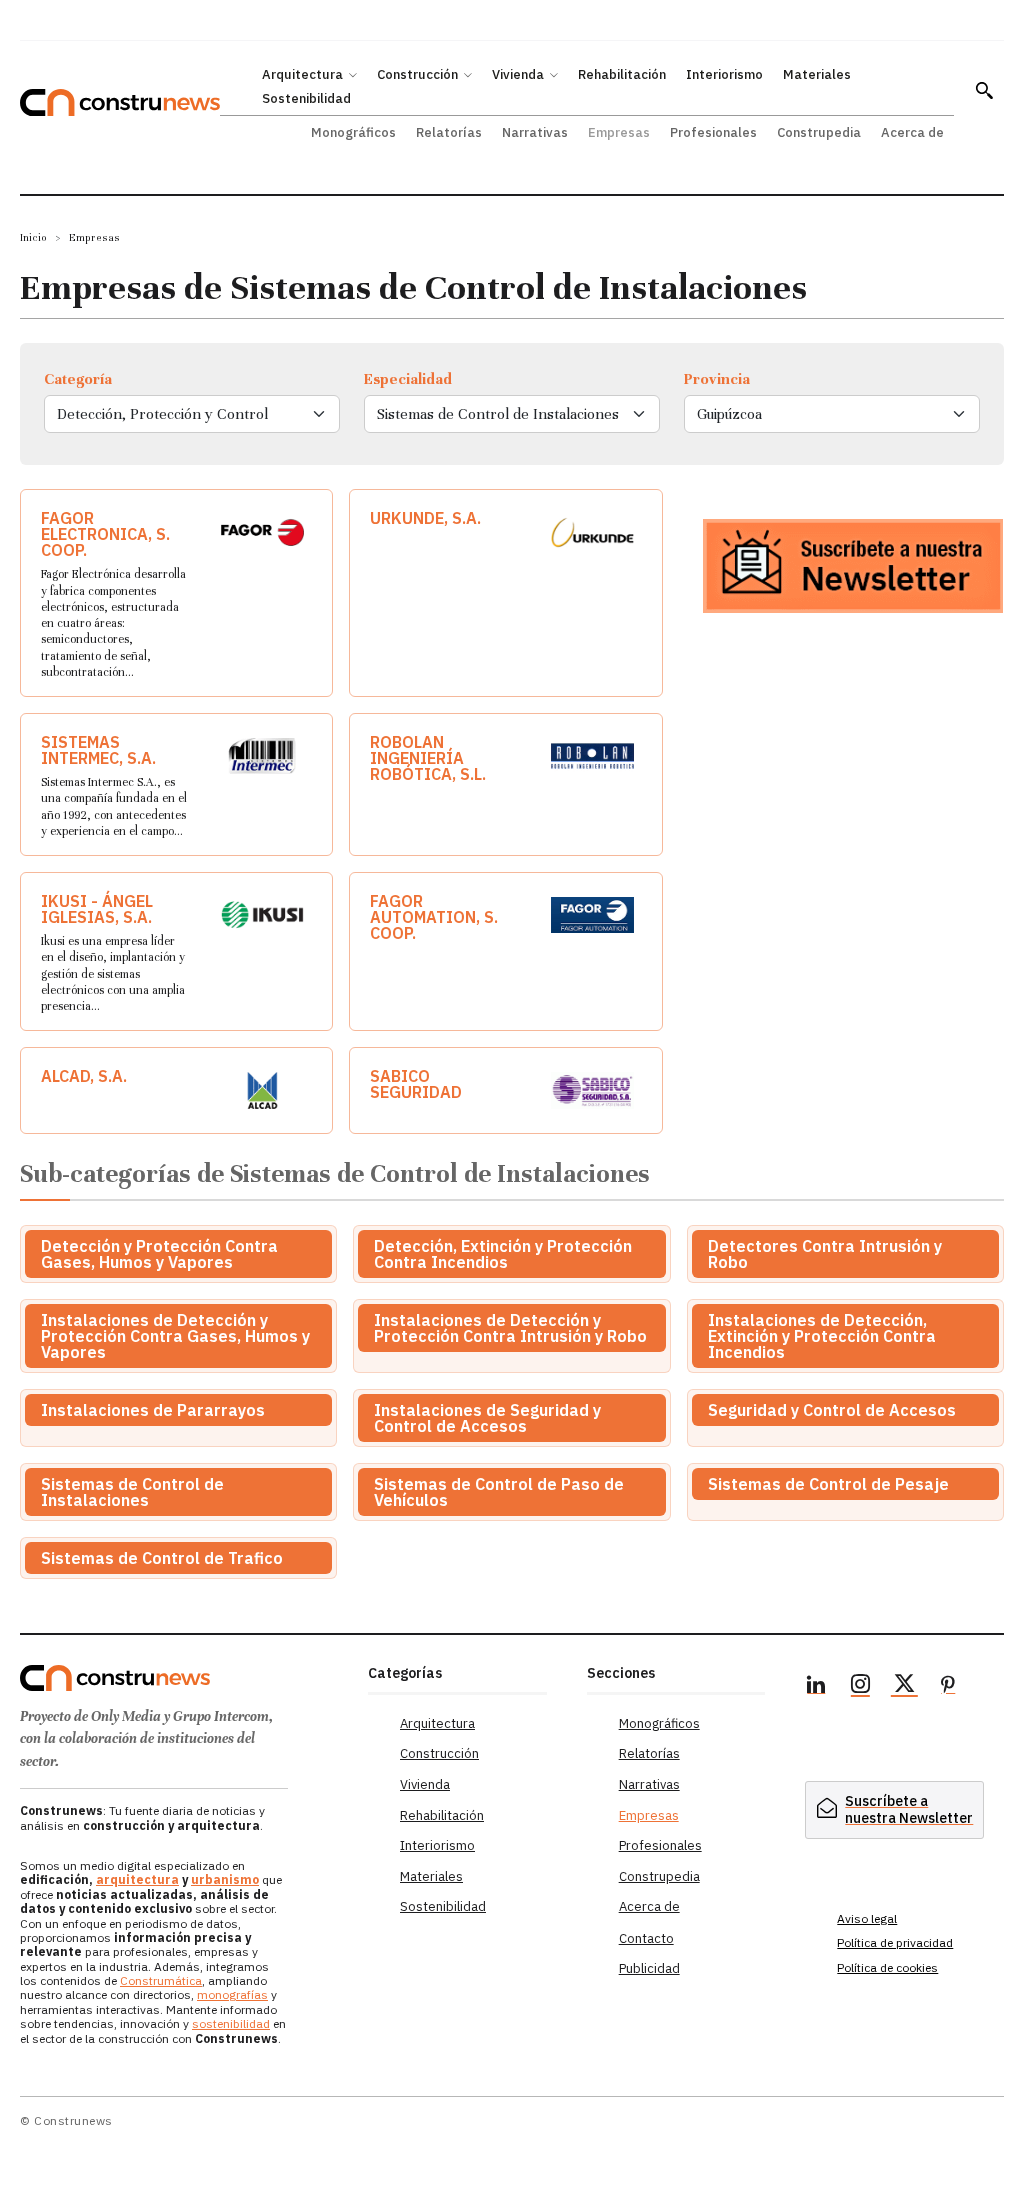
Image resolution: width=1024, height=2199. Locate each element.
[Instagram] (860, 1687)
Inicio (33, 237)
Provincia (717, 379)
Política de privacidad (895, 1942)
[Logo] (184, 1678)
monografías (232, 1994)
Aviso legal (867, 1918)
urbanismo (225, 1879)
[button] (984, 90)
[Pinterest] (948, 1687)
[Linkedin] (816, 1687)
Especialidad (408, 379)
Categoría (78, 379)
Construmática (161, 1980)
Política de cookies (887, 1967)
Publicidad (649, 1968)
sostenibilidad (231, 2023)
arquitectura (137, 1879)
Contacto (646, 1938)
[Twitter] (904, 1687)
